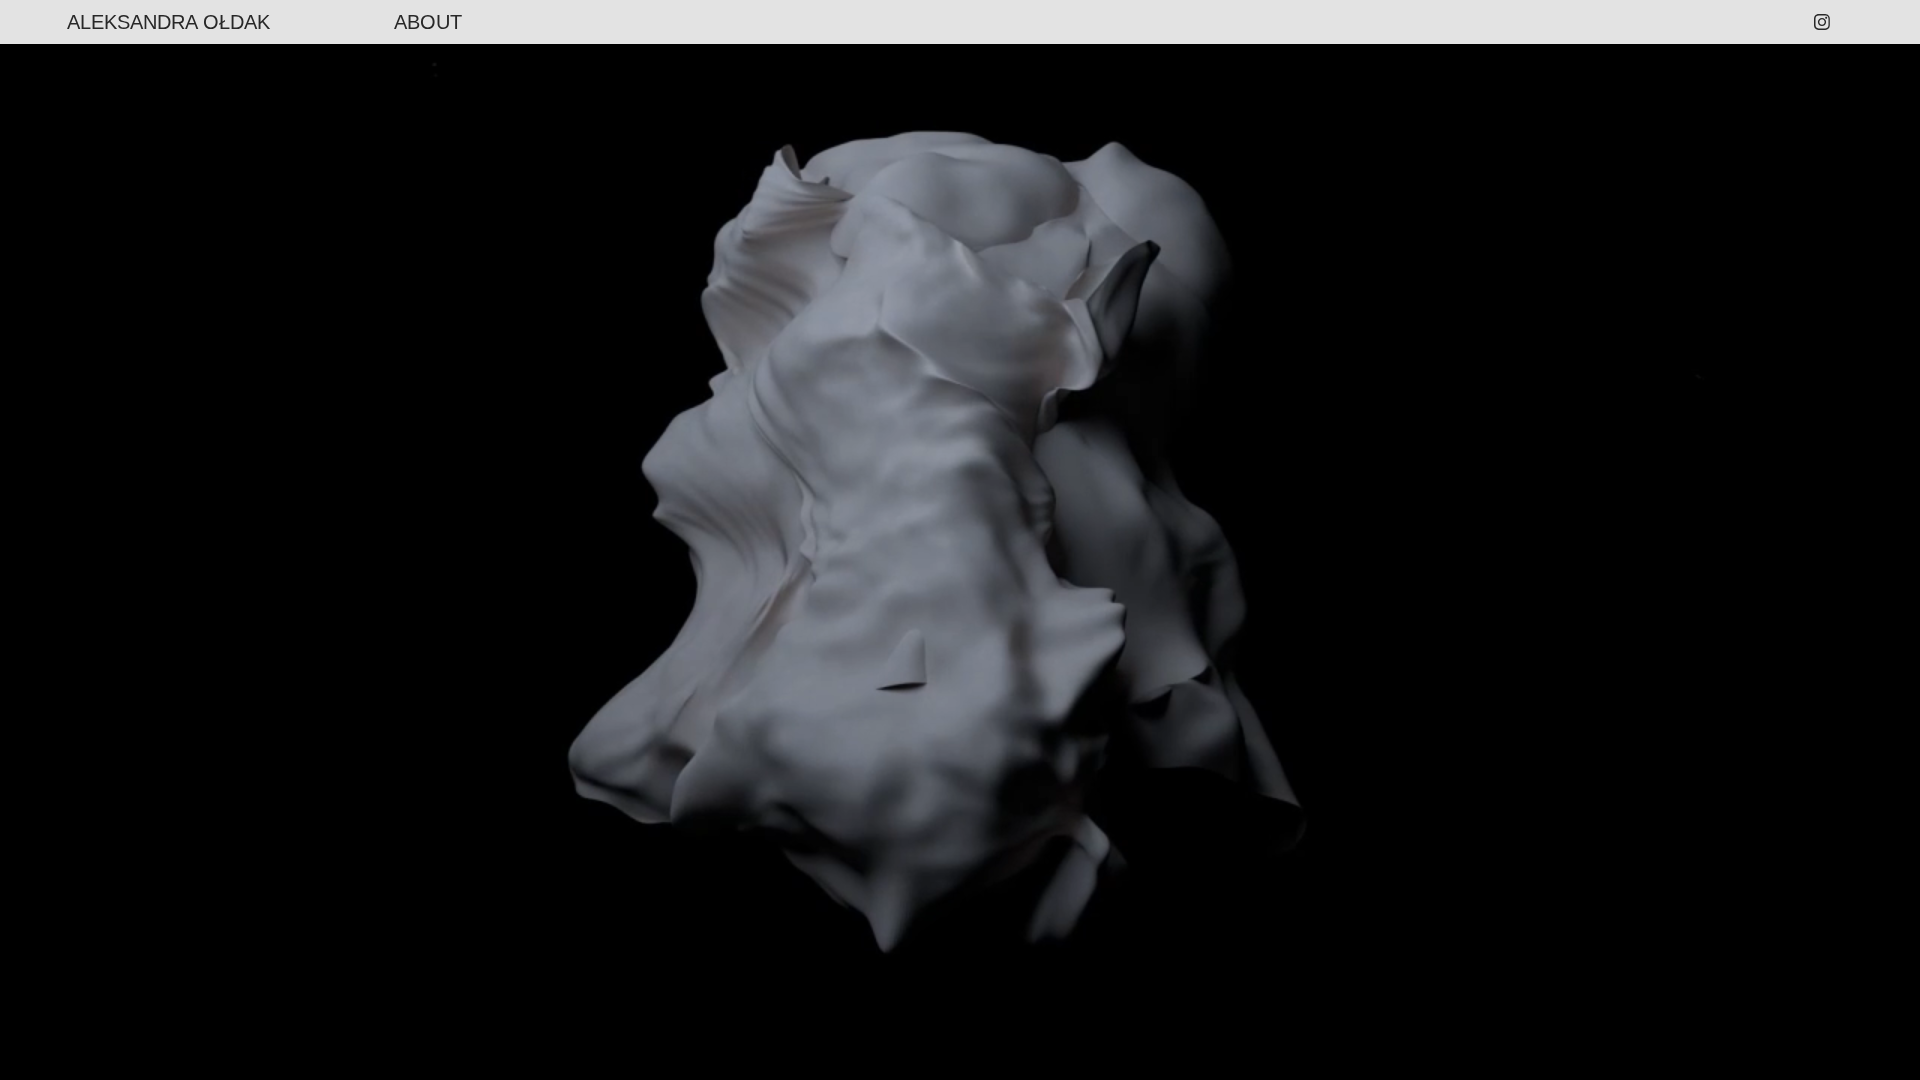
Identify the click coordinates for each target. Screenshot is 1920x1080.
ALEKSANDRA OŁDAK (168, 22)
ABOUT (428, 22)
